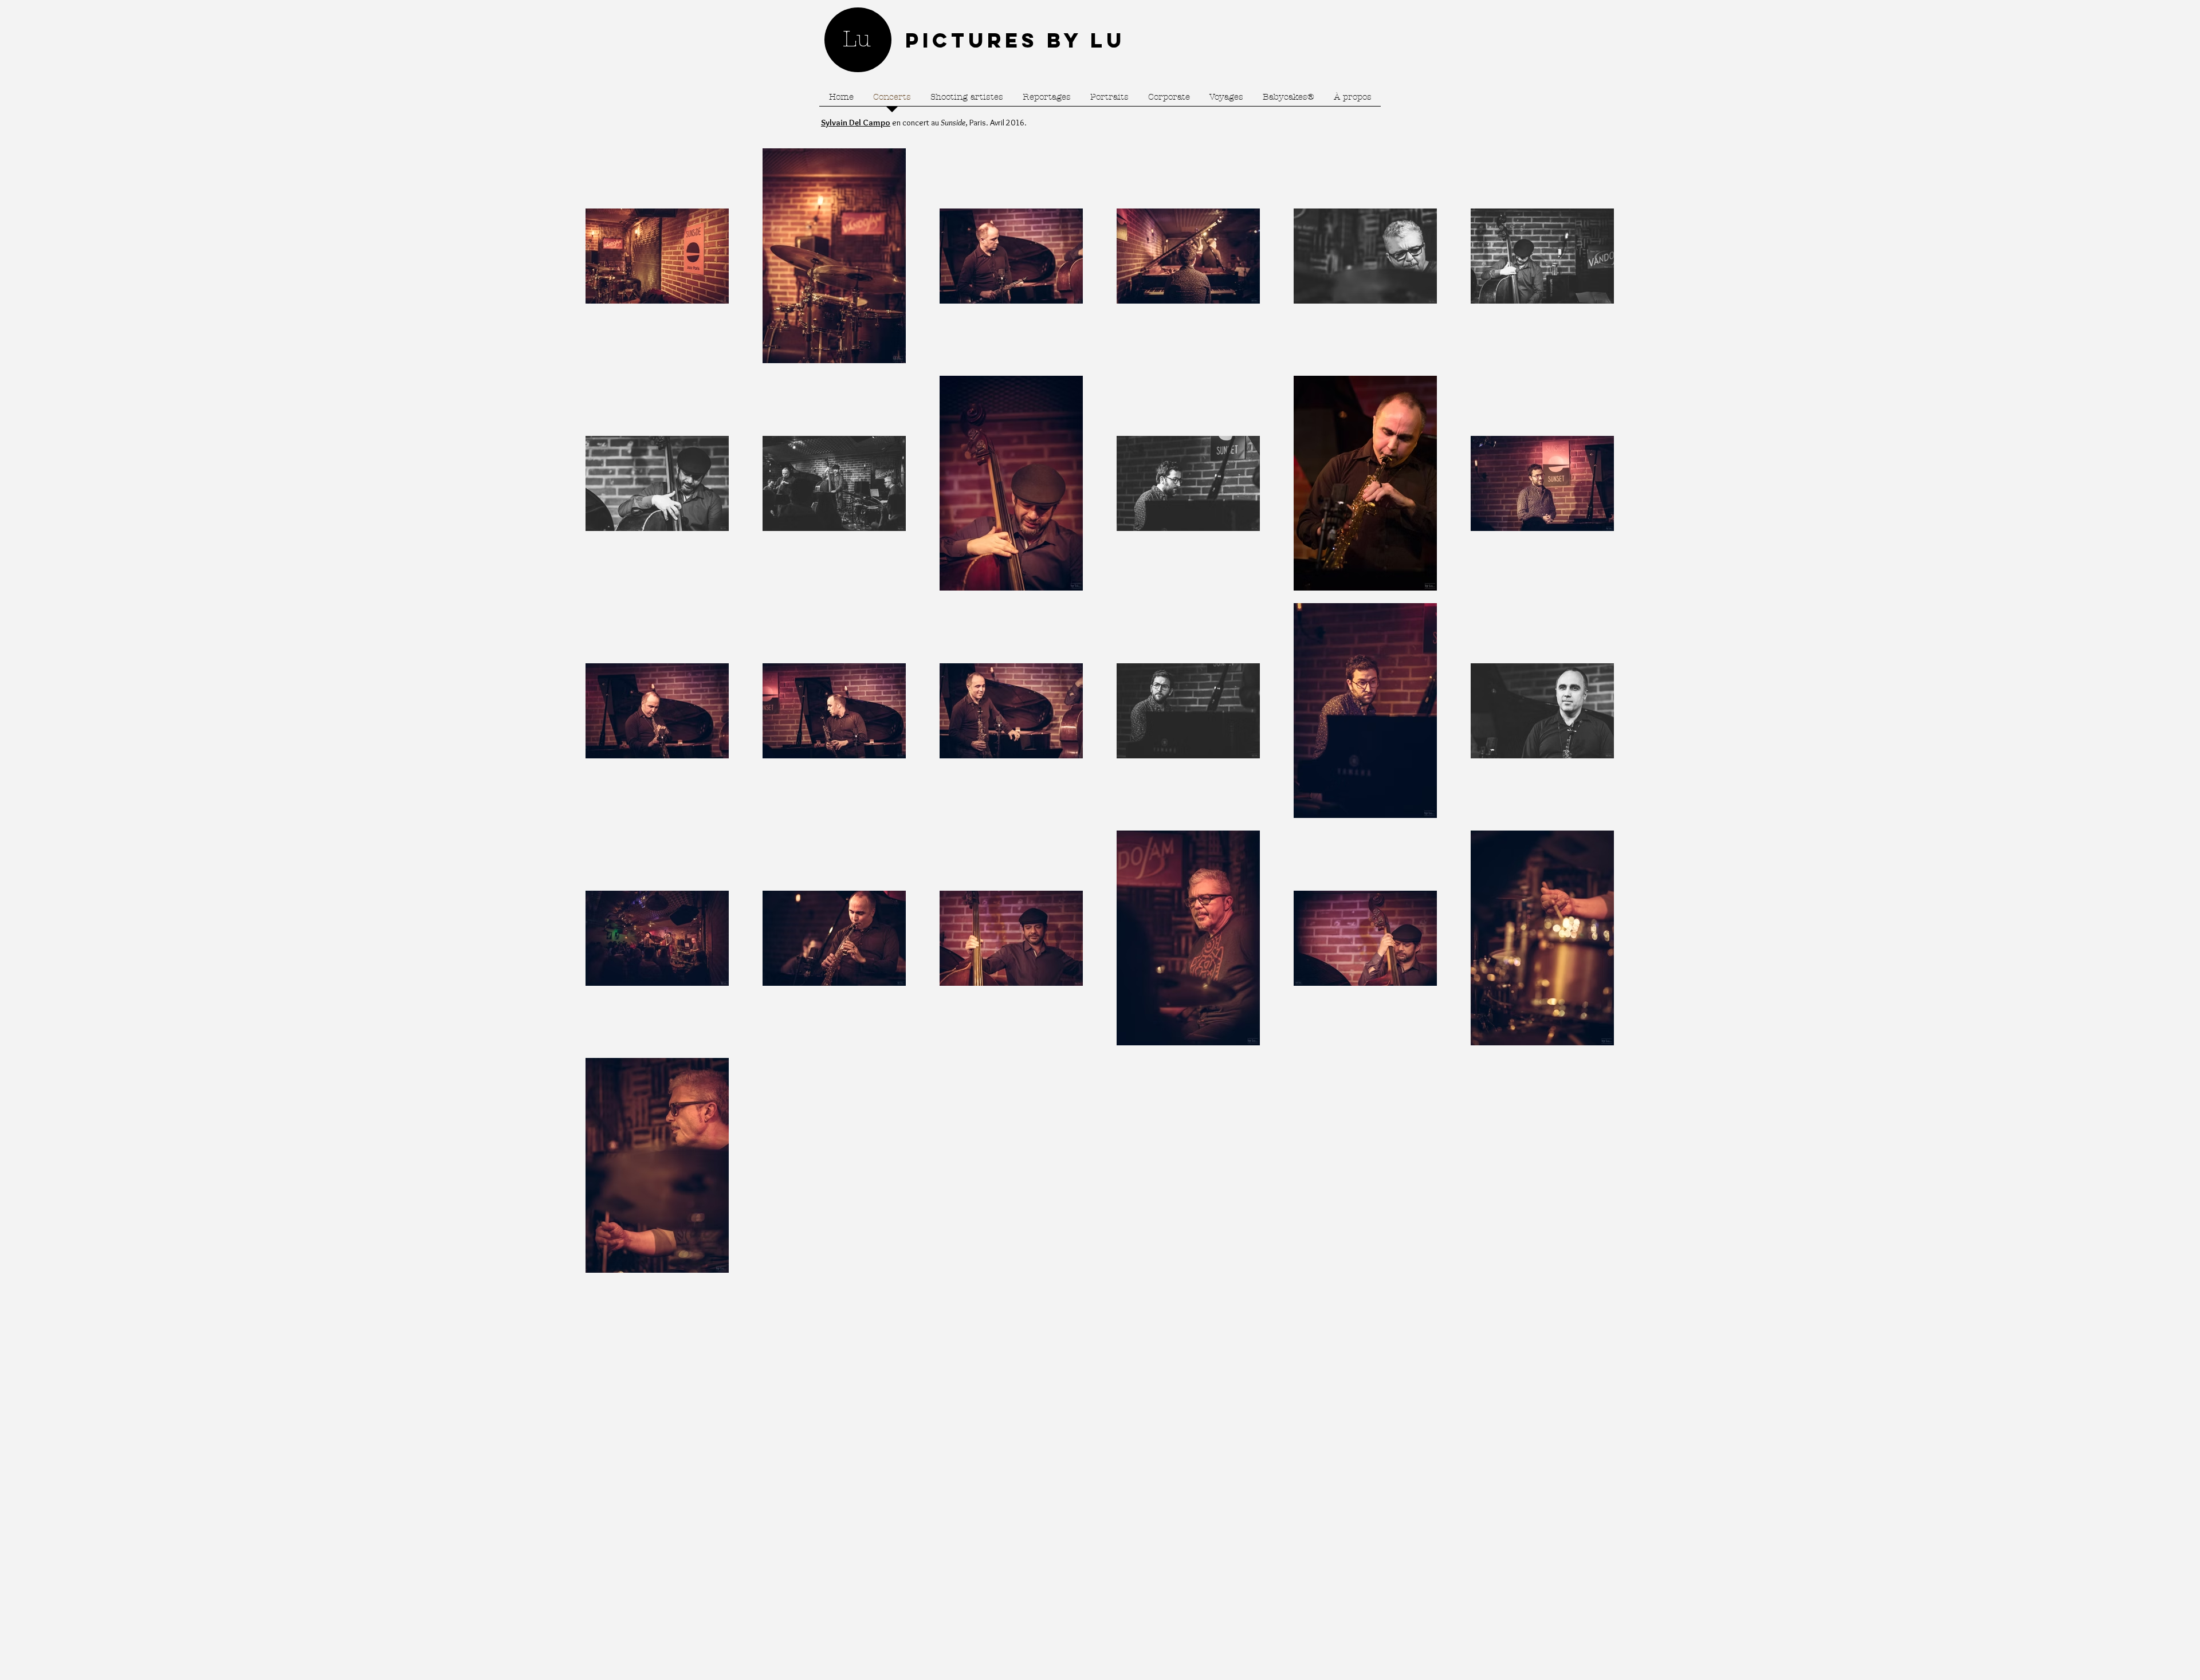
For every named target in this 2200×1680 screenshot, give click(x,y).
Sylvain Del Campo (856, 123)
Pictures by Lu (1015, 40)
